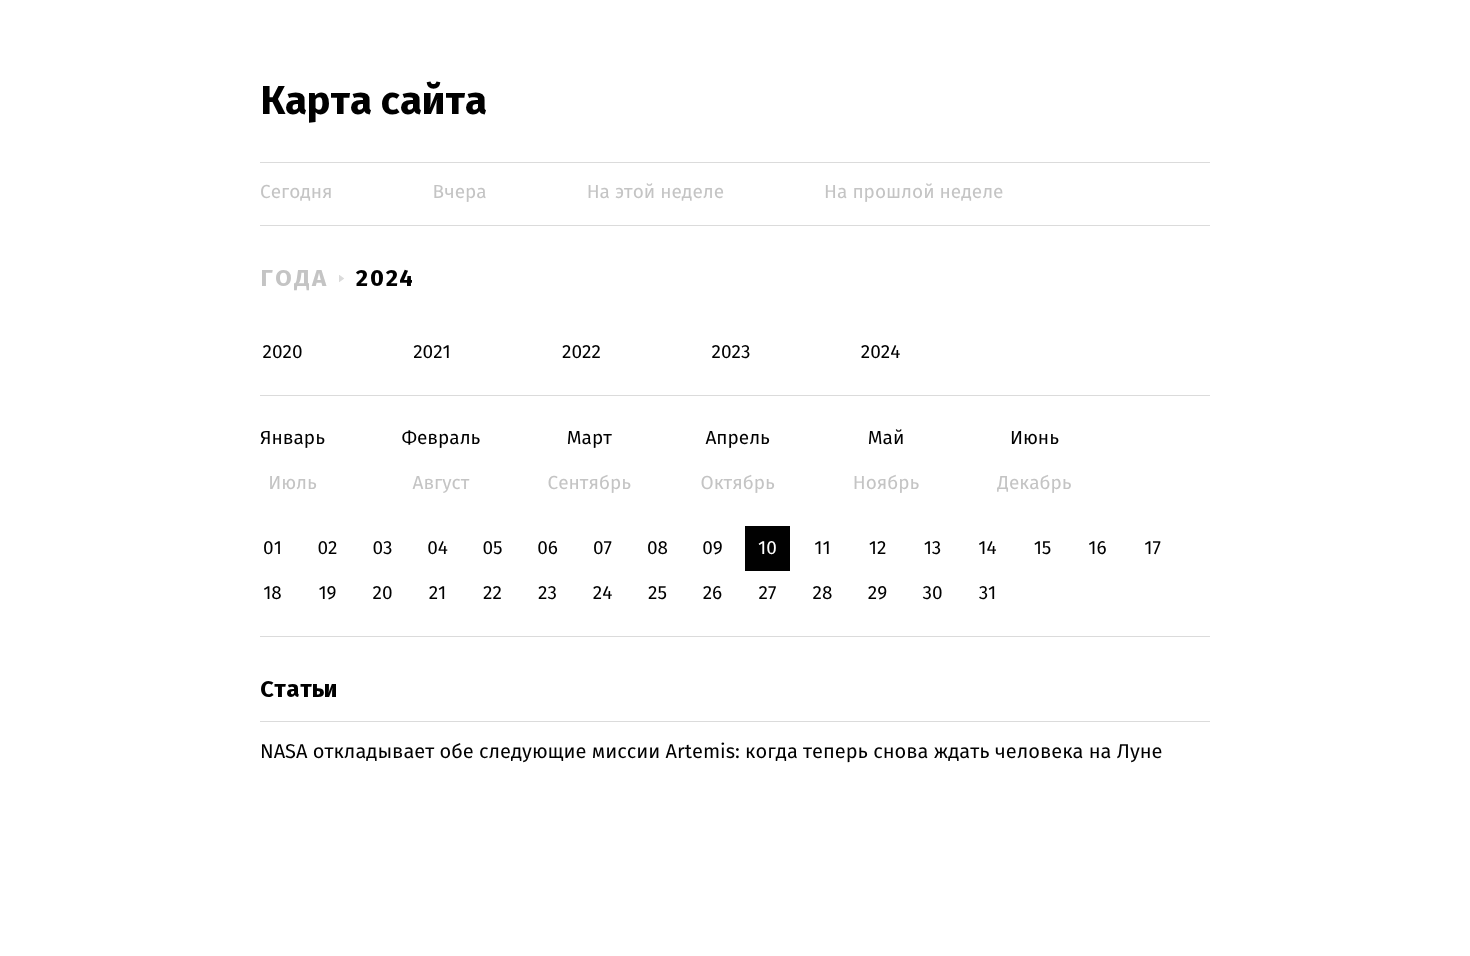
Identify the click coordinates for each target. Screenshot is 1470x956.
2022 (581, 352)
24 (603, 593)
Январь (292, 438)
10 (767, 548)
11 (822, 548)
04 (437, 548)
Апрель (737, 438)
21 (438, 593)
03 (382, 548)
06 (547, 548)
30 (932, 593)
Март (589, 438)
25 (657, 593)
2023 (731, 352)
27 (768, 593)
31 (988, 593)
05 (492, 548)
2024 (386, 278)
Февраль (440, 438)
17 (1152, 548)
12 (878, 548)
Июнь (1034, 438)
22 (492, 593)
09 (712, 548)
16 (1097, 548)
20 (382, 593)
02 (327, 548)
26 (713, 593)
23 (547, 593)
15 (1043, 548)
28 (823, 593)
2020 (283, 352)
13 (933, 548)
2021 (432, 352)
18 (272, 593)
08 (657, 548)
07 (602, 548)
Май (886, 438)
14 (987, 548)
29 (877, 593)
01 (272, 548)
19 (327, 593)
